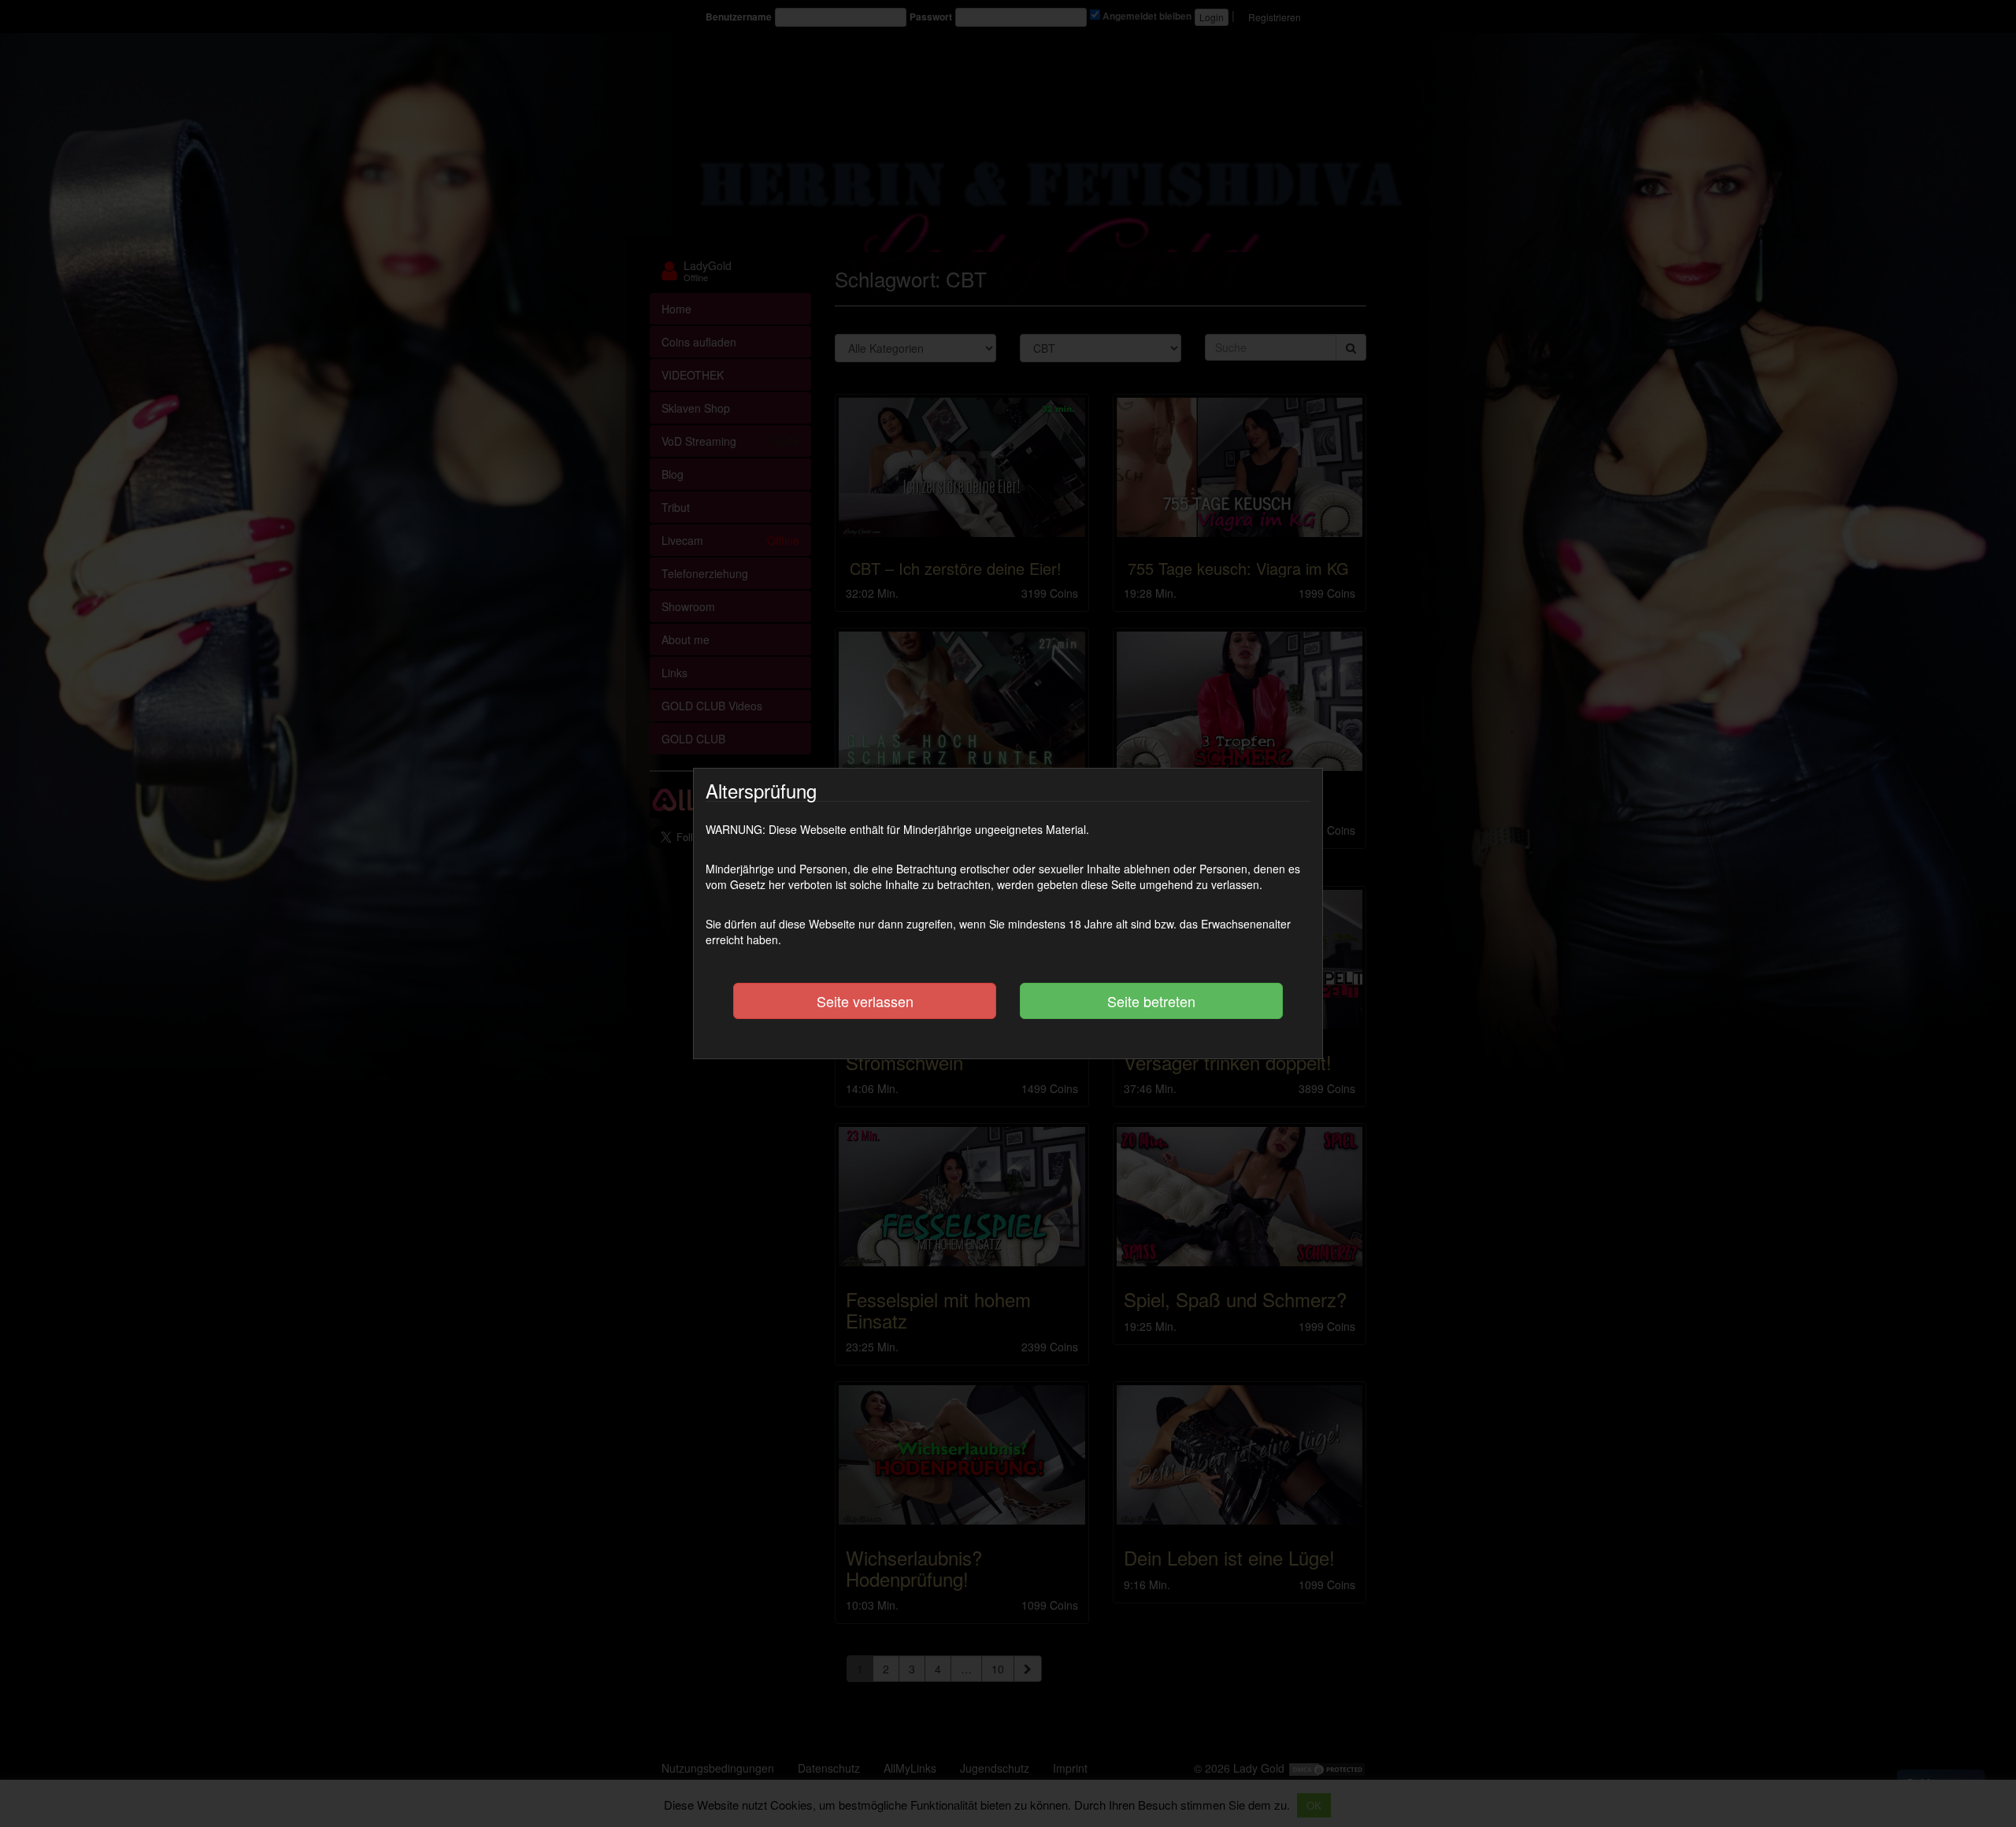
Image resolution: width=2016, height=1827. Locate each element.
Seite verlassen (865, 1001)
